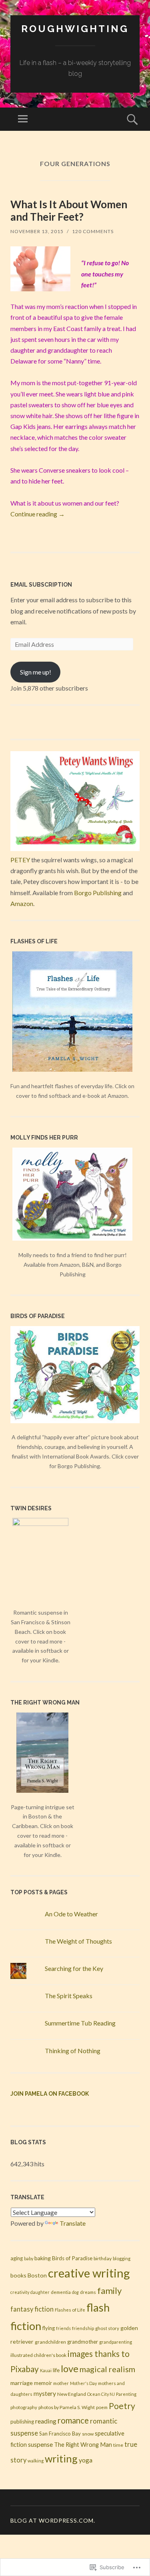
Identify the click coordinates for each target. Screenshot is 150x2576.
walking (36, 2461)
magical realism (107, 2369)
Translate (73, 2223)
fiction (44, 2309)
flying (49, 2328)
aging (17, 2258)
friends (63, 2328)
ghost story (107, 2328)
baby (29, 2258)
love (70, 2368)
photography (24, 2407)
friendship (83, 2328)
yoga (86, 2460)
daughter (40, 2292)
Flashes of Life (70, 2310)
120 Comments (93, 231)
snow (88, 2434)
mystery (45, 2393)
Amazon (22, 903)
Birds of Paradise (72, 2258)
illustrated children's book (38, 2355)
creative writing (89, 2273)
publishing (22, 2422)
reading (46, 2421)
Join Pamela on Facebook (50, 2094)
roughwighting (75, 29)
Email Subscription (41, 585)
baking (43, 2258)
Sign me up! (36, 672)
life (56, 2370)
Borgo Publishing (98, 893)
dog (75, 2292)
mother (61, 2383)
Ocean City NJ (101, 2394)
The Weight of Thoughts (78, 1941)
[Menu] (23, 119)
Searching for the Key (74, 1968)
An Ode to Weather (71, 1914)
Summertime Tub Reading (80, 2023)
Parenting (126, 2394)
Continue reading (38, 514)
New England (72, 2394)
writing (61, 2458)
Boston (37, 2275)
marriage (22, 2383)
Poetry (122, 2406)
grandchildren (50, 2342)
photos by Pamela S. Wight (67, 2407)
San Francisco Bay (60, 2434)
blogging (122, 2258)
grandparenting (116, 2342)
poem (102, 2407)
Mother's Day (83, 2383)
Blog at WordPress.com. (53, 2520)
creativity (20, 2292)
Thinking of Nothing (73, 2051)
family (109, 2291)
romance (73, 2420)
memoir (43, 2383)
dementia (61, 2292)
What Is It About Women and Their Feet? (69, 210)
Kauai (46, 2370)
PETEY (20, 860)
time (118, 2445)
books (18, 2275)
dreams (88, 2292)
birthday (103, 2258)
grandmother (83, 2342)
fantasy (22, 2309)
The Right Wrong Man (83, 2444)
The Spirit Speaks (69, 1996)
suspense (40, 2444)
